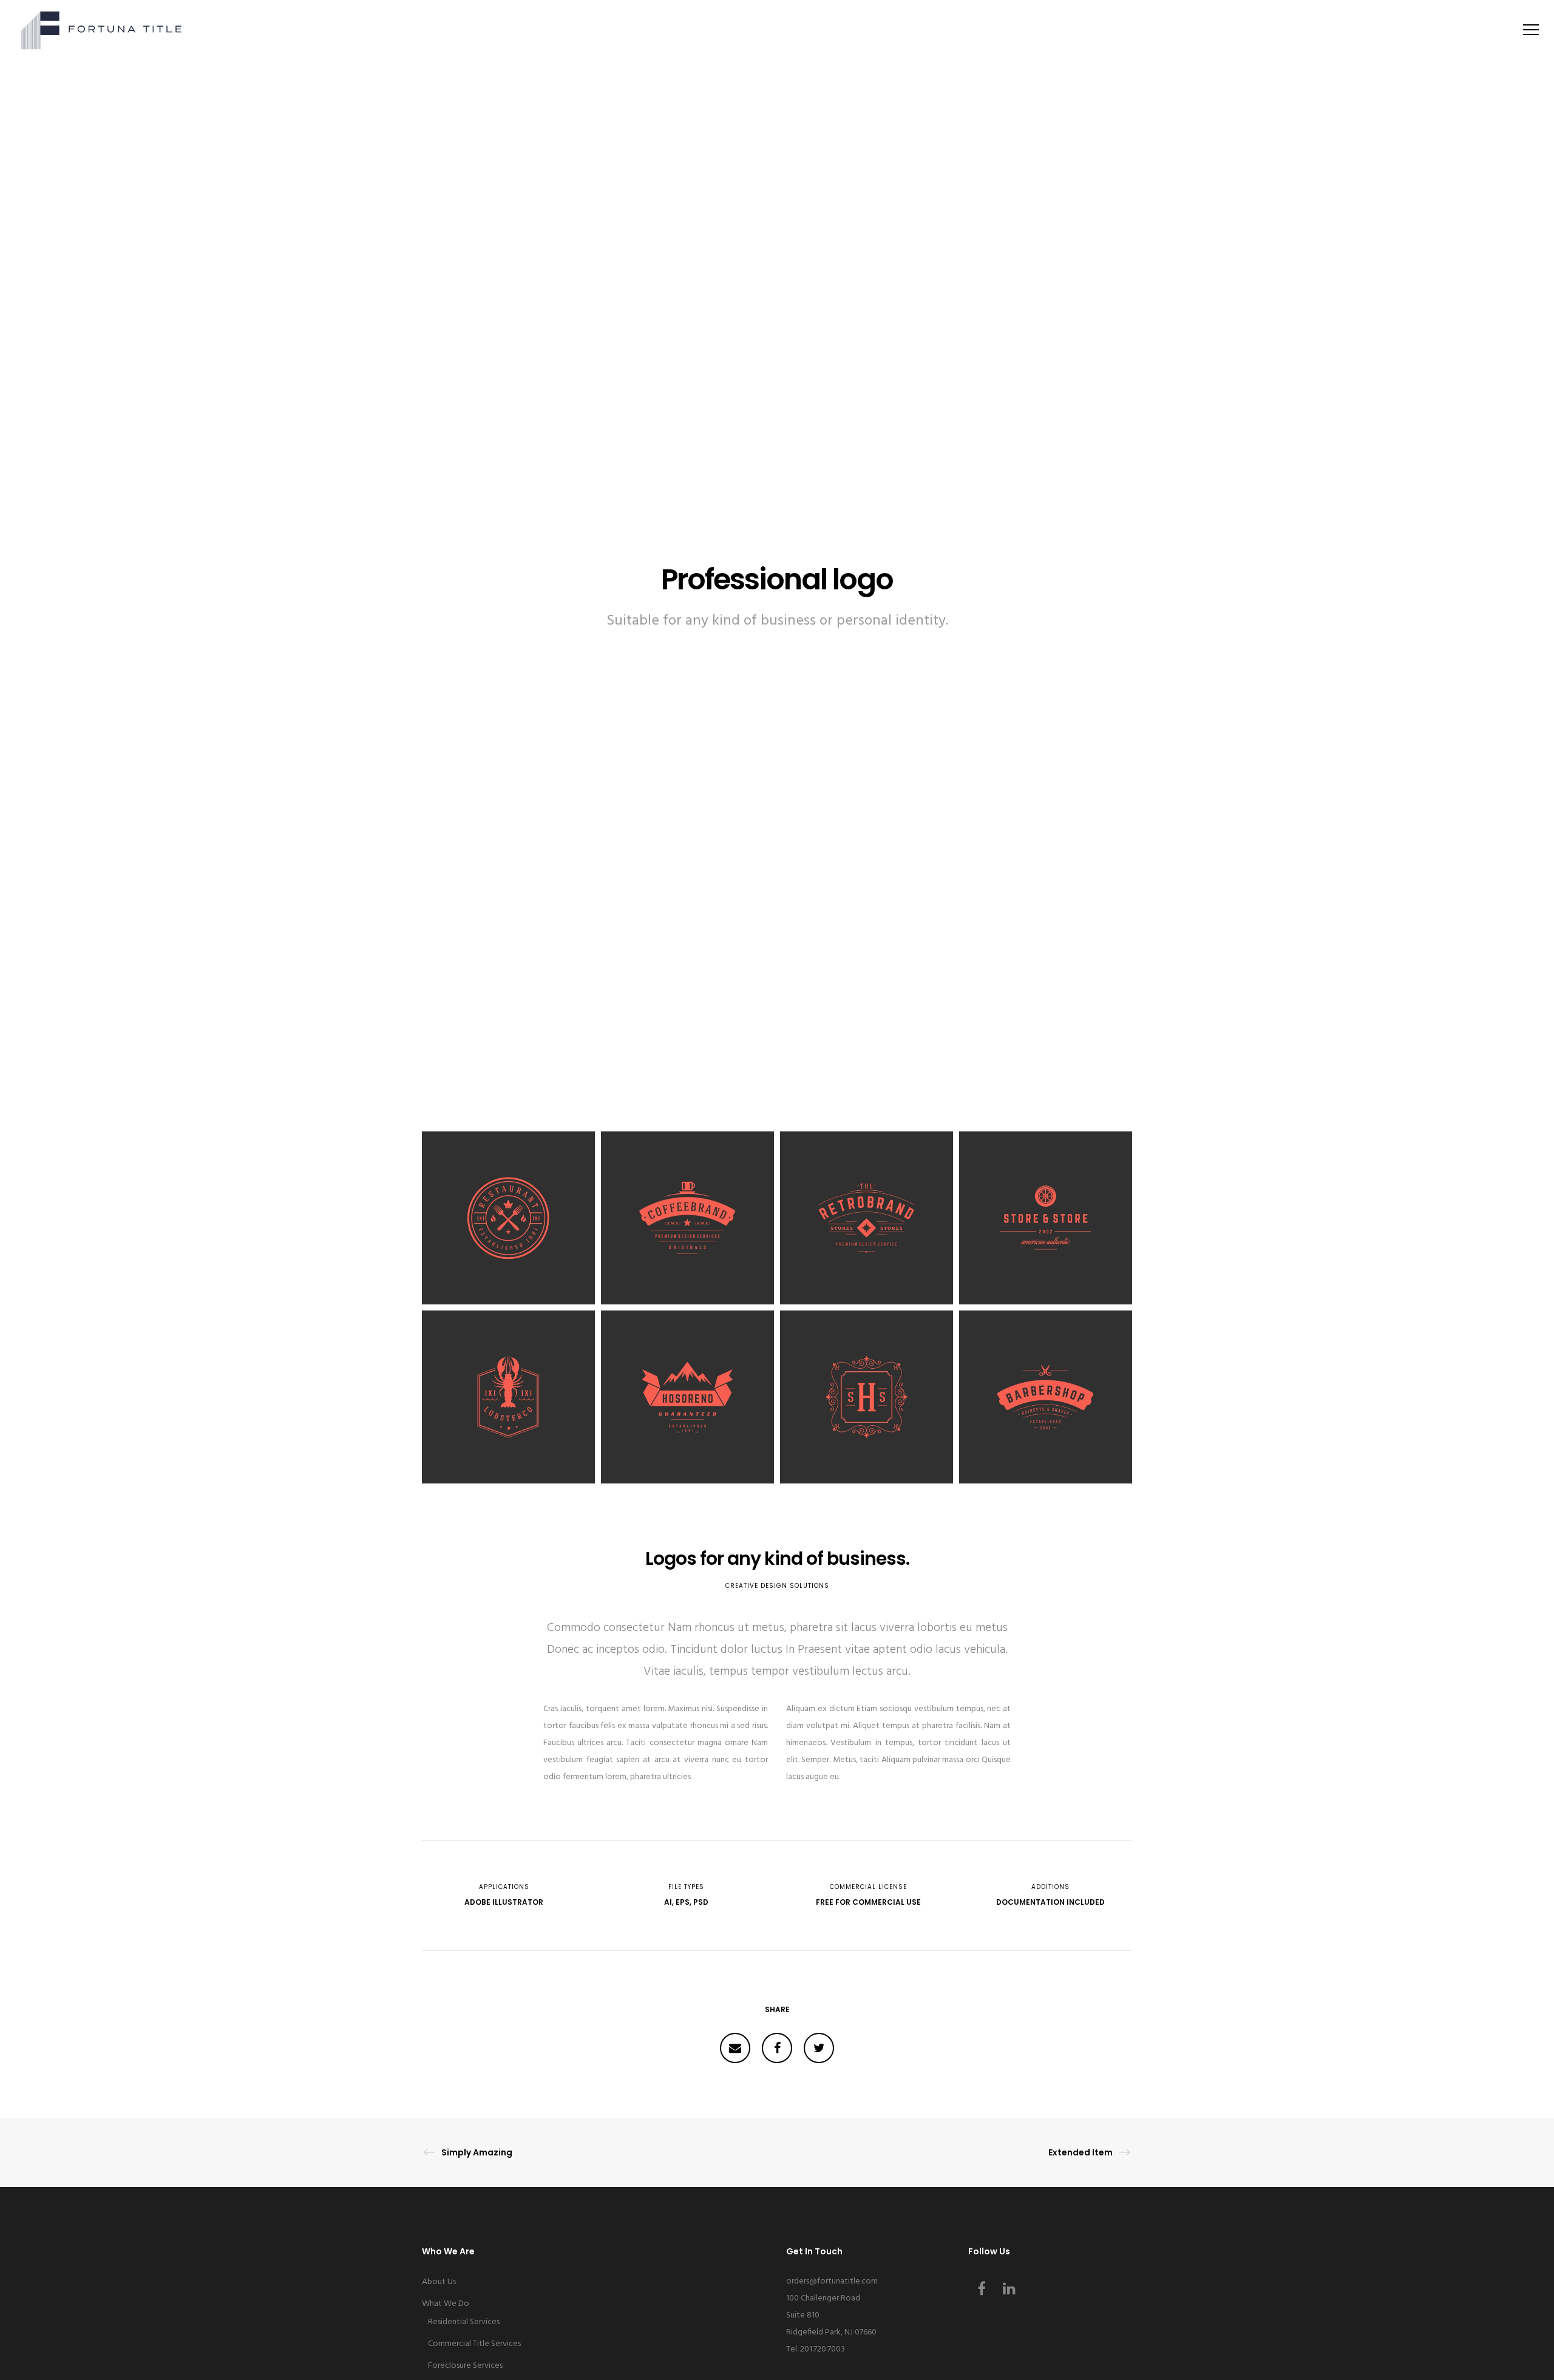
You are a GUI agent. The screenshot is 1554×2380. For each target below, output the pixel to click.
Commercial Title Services (474, 2344)
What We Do (446, 2304)
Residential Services (464, 2322)
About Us (439, 2282)
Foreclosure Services (465, 2366)
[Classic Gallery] (735, 2048)
